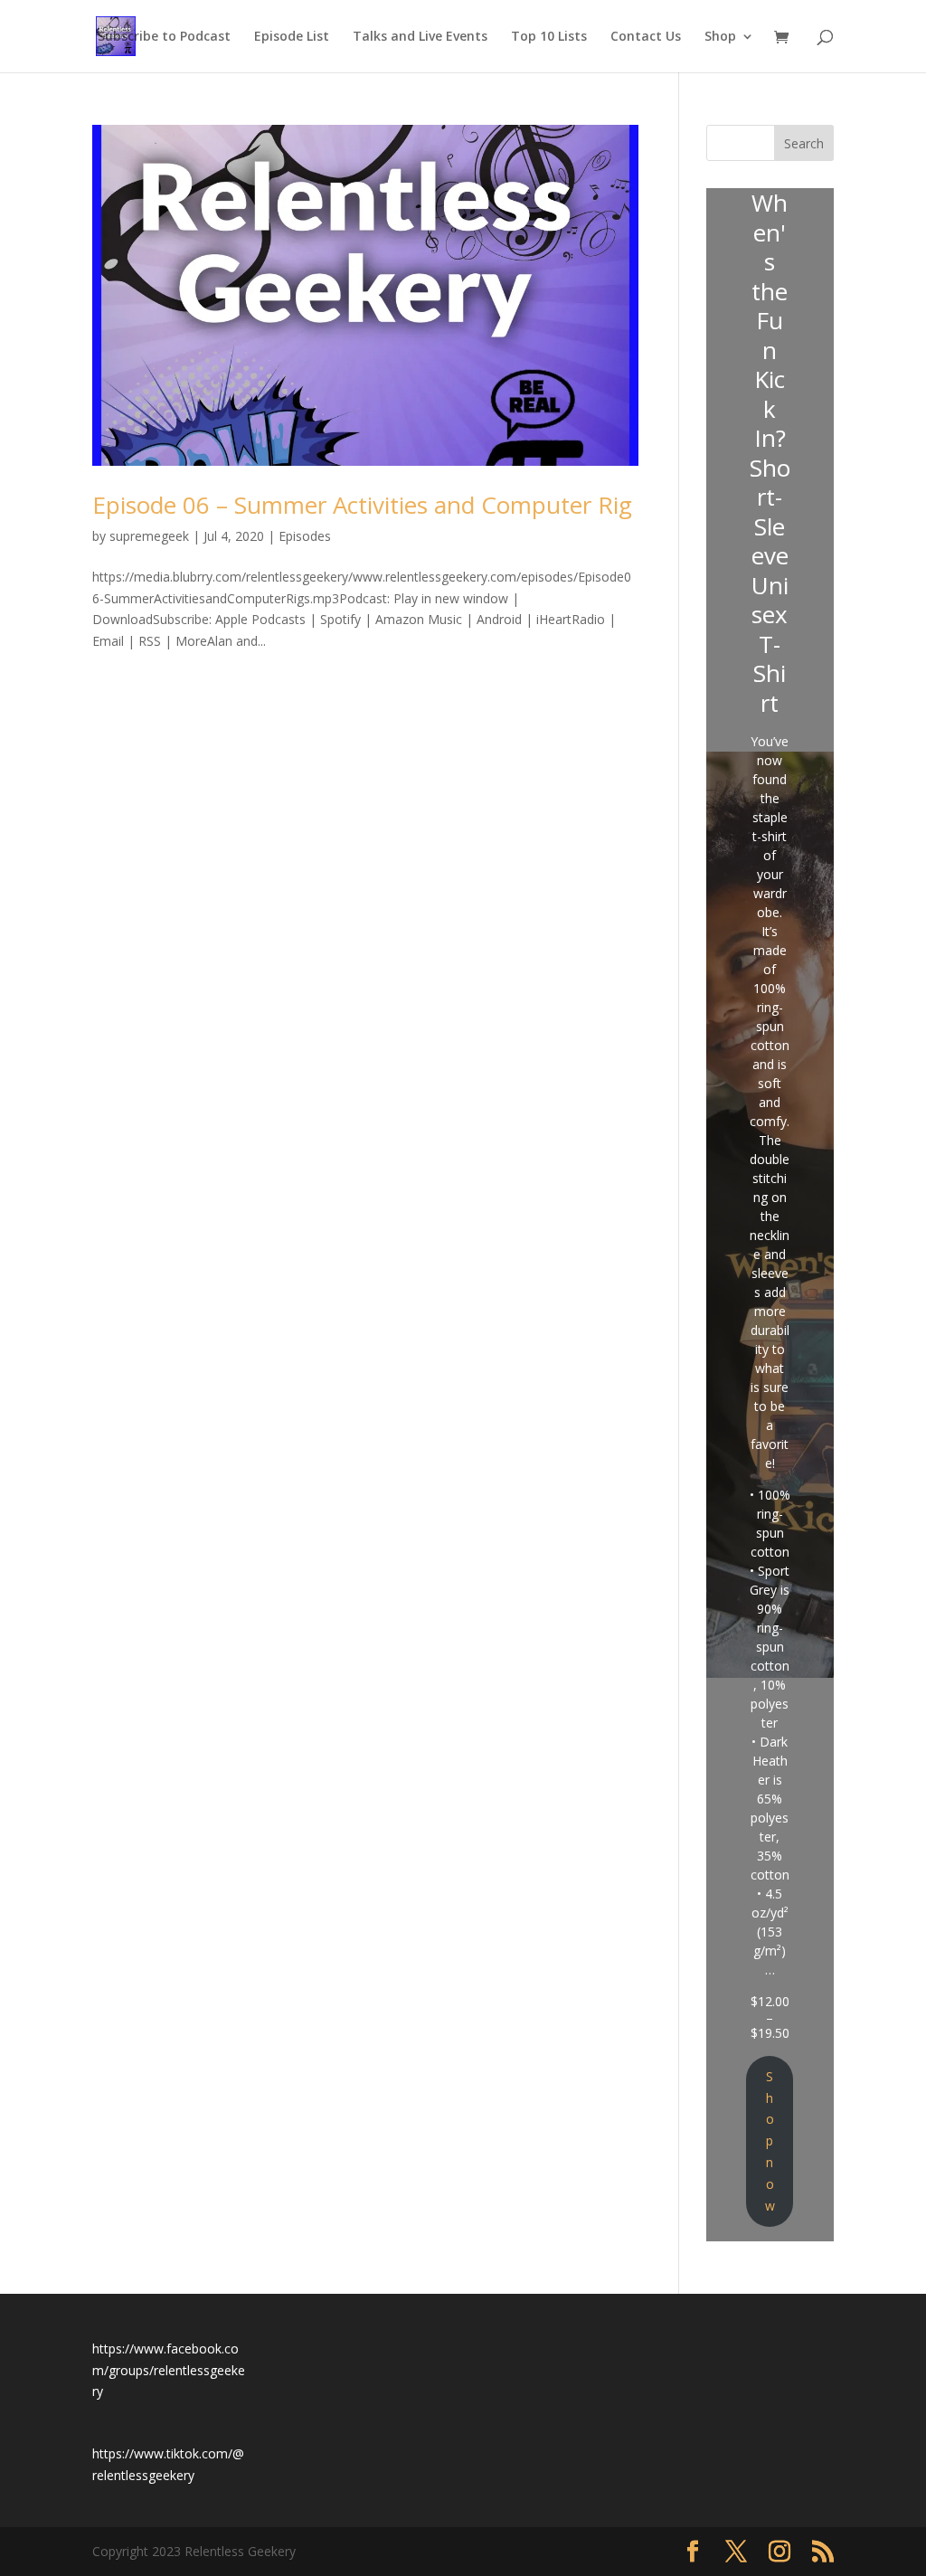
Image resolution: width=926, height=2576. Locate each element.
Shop (720, 37)
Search (804, 143)
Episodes (305, 536)
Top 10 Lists (549, 37)
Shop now (770, 2141)
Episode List (292, 37)
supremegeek (149, 536)
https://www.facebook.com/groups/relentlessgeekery (169, 2370)
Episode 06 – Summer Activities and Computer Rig (362, 505)
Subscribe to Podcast (164, 37)
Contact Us (646, 37)
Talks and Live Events (420, 37)
